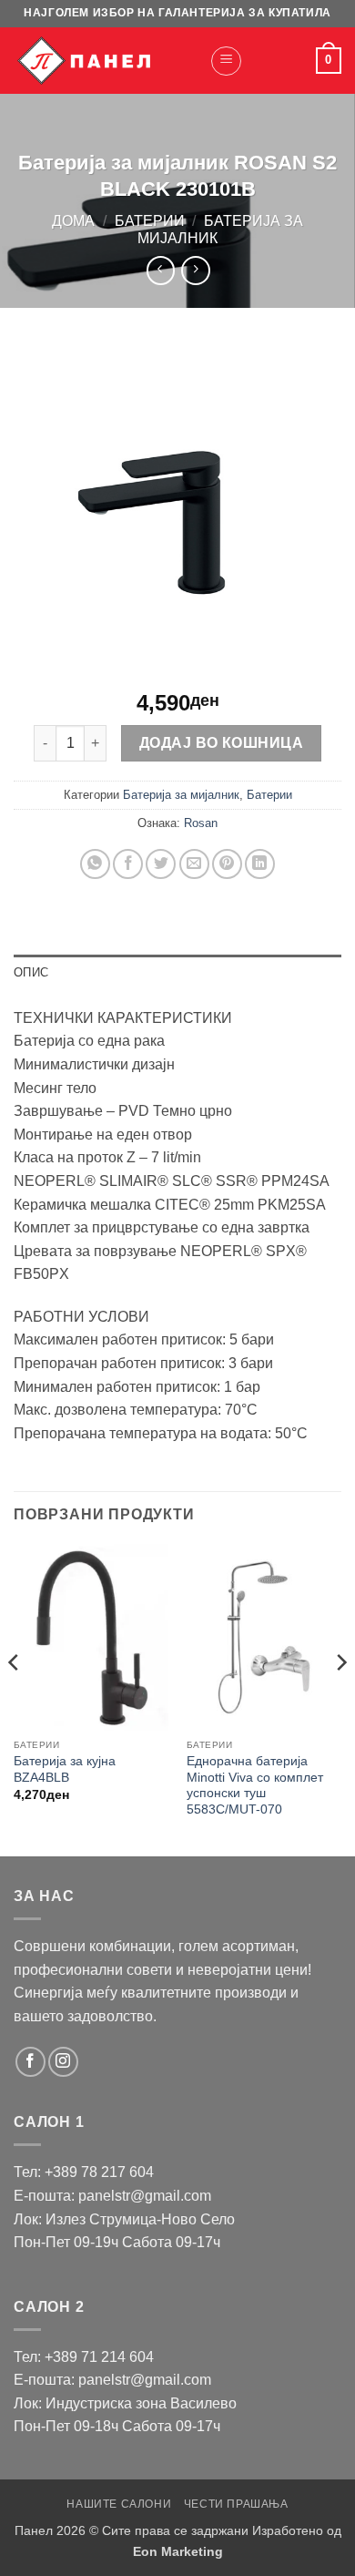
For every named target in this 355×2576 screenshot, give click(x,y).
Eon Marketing (178, 2551)
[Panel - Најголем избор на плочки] (105, 61)
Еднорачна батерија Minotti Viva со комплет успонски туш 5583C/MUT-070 (255, 1785)
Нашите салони (119, 2504)
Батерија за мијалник (181, 795)
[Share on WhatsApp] (95, 864)
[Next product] (161, 270)
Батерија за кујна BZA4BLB (65, 1769)
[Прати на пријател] (194, 864)
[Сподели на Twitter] (161, 864)
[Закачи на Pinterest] (227, 864)
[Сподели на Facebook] (128, 864)
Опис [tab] (31, 972)
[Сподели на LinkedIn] (260, 864)
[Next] (340, 1698)
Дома (73, 221)
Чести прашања (236, 2504)
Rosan (201, 823)
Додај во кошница (221, 743)
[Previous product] (195, 270)
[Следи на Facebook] (30, 2062)
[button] (226, 61)
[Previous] (15, 1698)
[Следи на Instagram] (63, 2062)
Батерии (150, 221)
